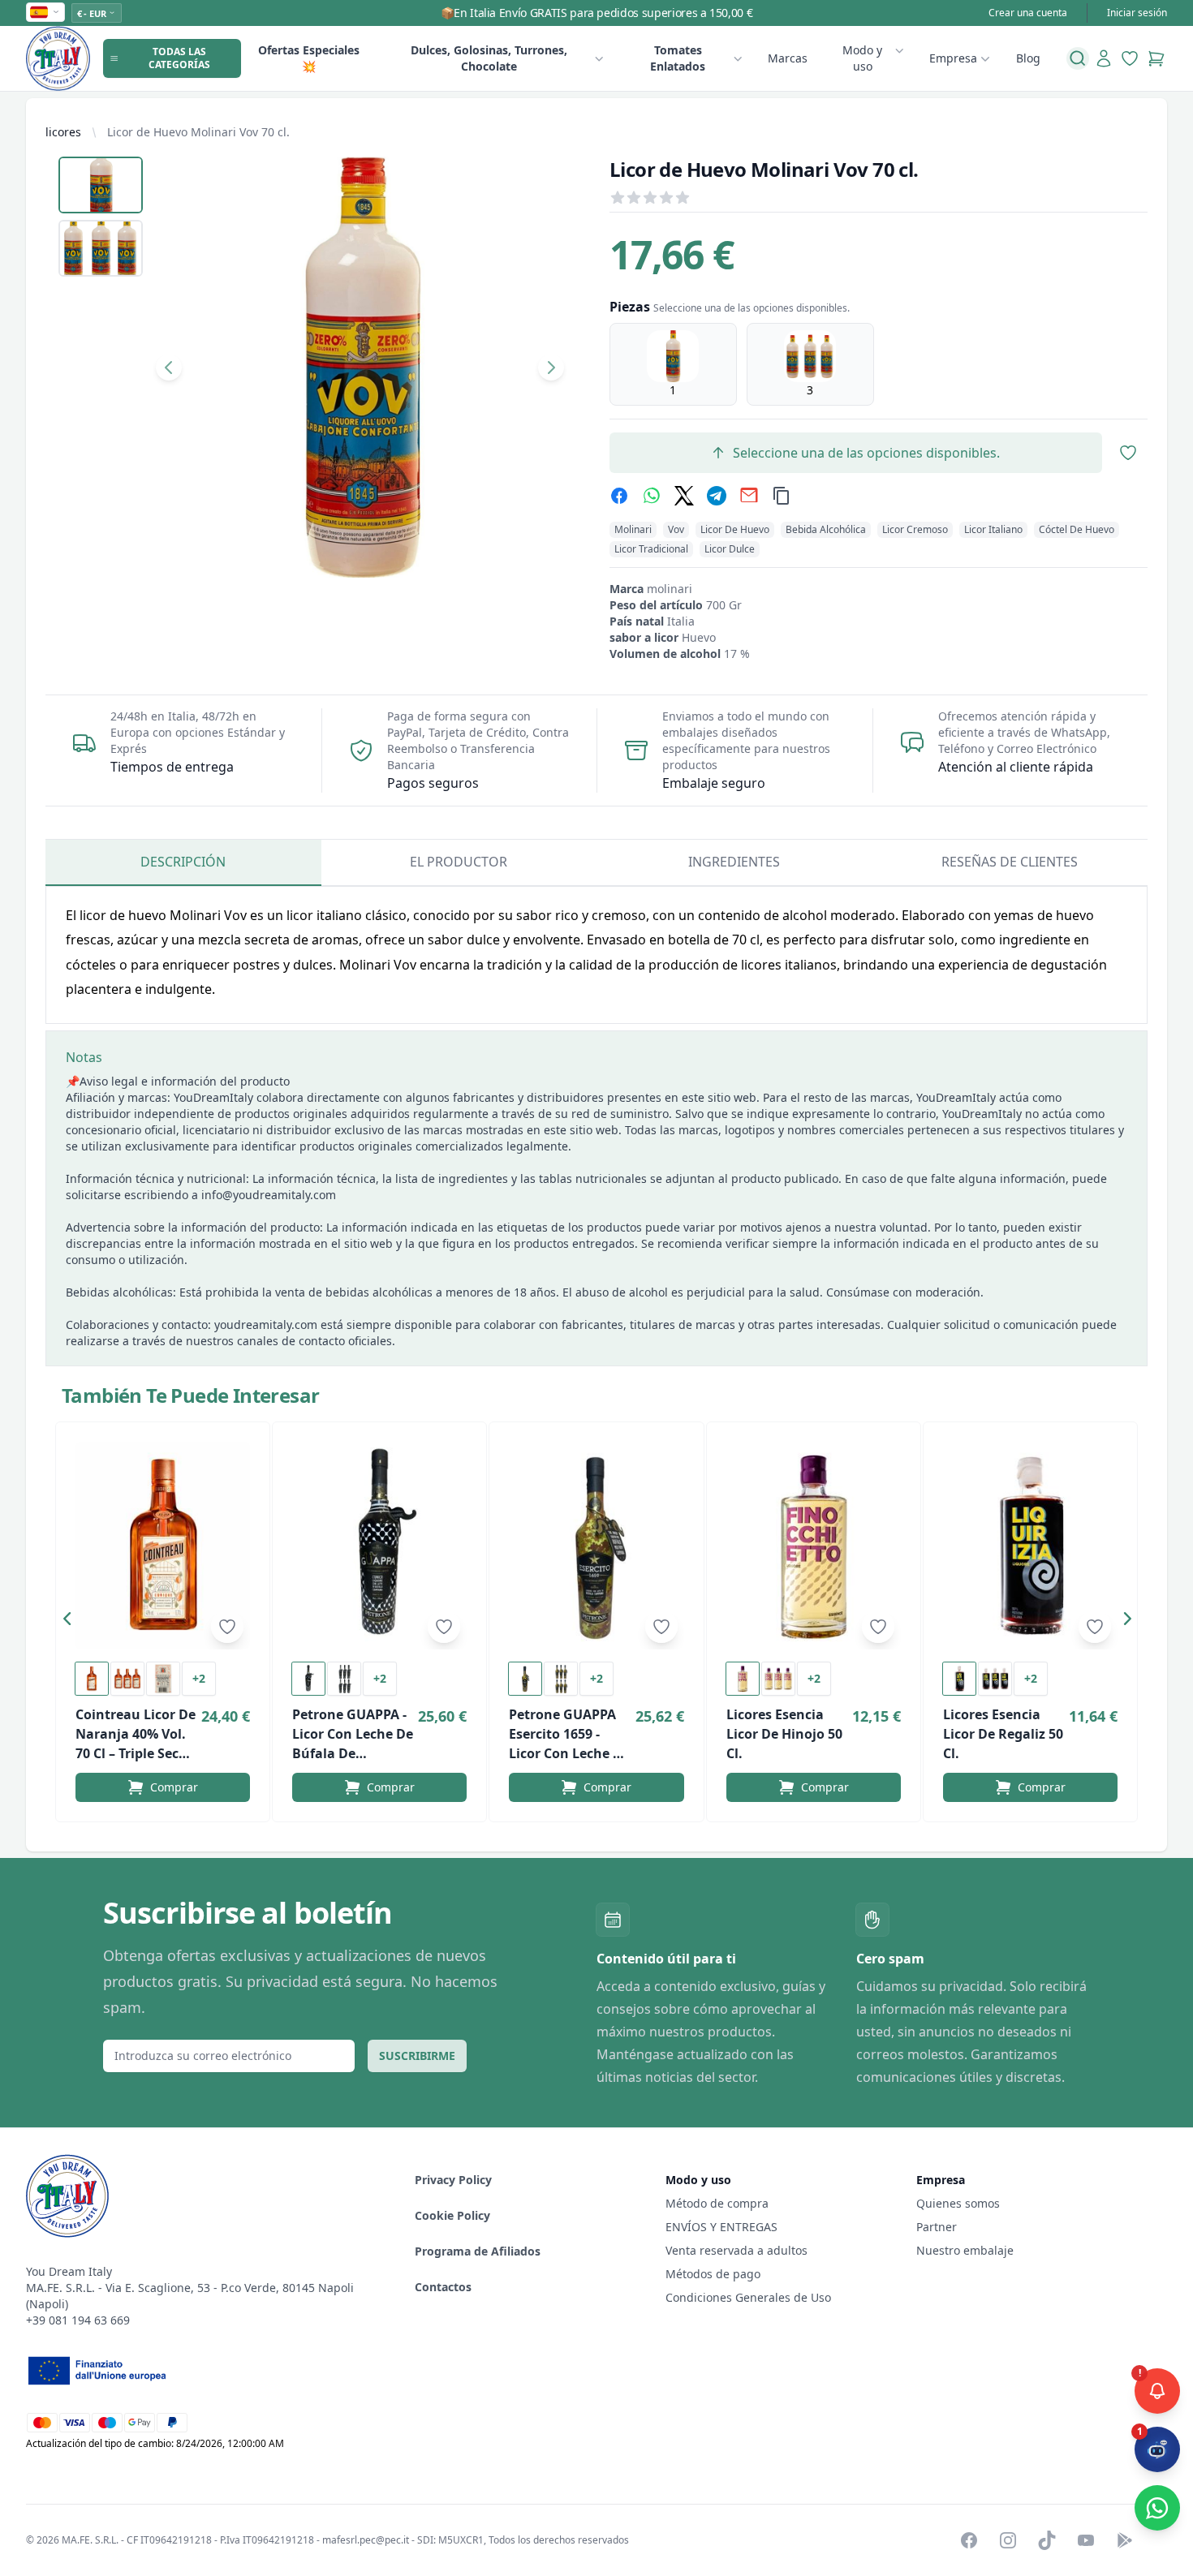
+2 (199, 1678)
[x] (684, 496)
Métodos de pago (713, 2274)
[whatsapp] (652, 496)
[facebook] (619, 496)
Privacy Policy (453, 2180)
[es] (45, 12)
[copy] (782, 496)
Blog (1028, 58)
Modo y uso (862, 58)
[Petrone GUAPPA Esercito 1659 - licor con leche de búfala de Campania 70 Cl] (596, 1546)
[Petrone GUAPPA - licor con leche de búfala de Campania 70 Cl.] (379, 1546)
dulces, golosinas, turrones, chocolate (489, 58)
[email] (749, 496)
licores (63, 132)
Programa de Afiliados (478, 2251)
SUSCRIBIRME (417, 2056)
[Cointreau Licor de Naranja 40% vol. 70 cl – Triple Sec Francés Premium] (163, 1546)
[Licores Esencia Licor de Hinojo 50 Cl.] (814, 1546)
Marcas (788, 58)
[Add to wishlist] (227, 1627)
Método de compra (717, 2203)
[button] (71, 1622)
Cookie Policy (452, 2215)
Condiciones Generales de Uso (748, 2297)
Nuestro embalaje (965, 2250)
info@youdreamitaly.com (269, 1195)
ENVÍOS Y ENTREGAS (723, 2227)
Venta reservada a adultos (736, 2250)
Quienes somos (958, 2203)
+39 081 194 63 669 (78, 2320)
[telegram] (717, 496)
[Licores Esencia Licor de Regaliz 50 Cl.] (1030, 1546)
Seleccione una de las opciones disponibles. (866, 453)
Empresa (953, 58)
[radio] (673, 364)
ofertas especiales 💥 (309, 58)
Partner (937, 2227)
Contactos (443, 2287)
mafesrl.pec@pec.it (366, 2540)
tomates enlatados (678, 58)
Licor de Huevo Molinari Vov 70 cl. (198, 132)
